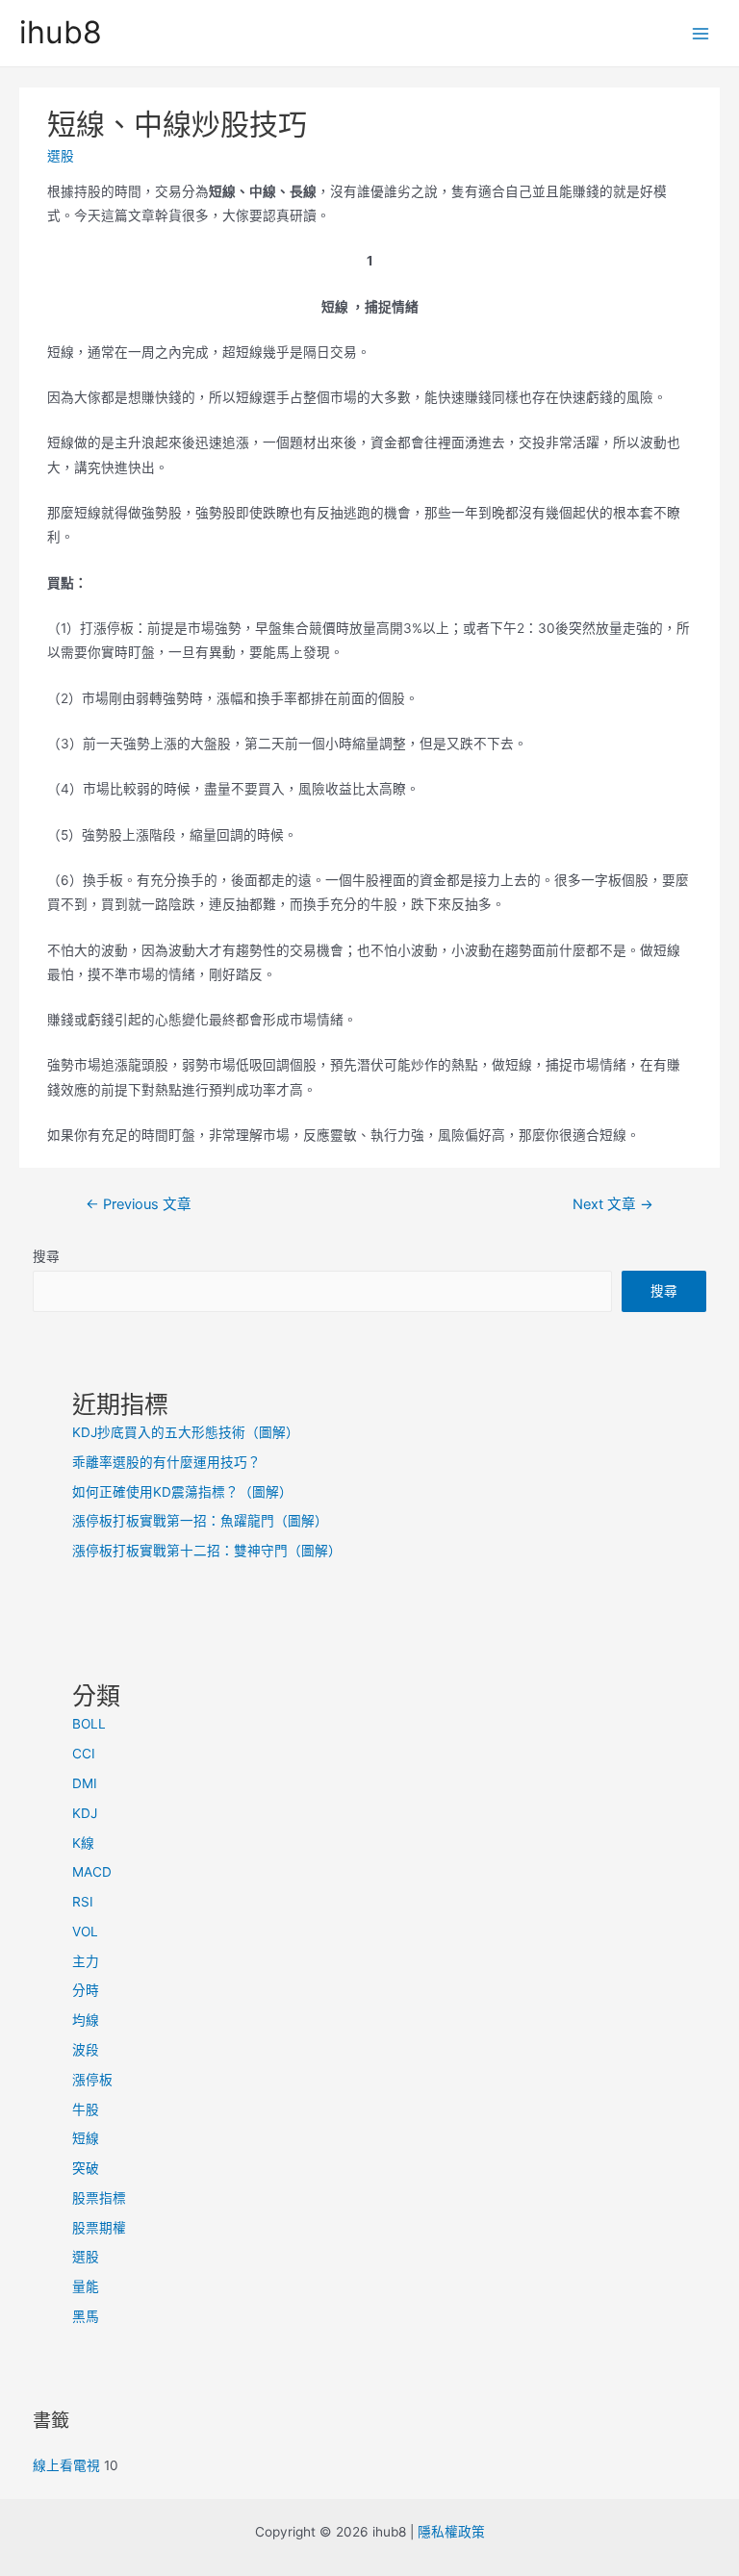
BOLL (89, 1724)
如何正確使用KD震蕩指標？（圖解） (182, 1492)
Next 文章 (613, 1204)
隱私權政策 (451, 2532)
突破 (86, 2168)
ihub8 (61, 32)
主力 (86, 1961)
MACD (92, 1872)
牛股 (86, 2109)
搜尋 (46, 1256)
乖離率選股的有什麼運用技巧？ (166, 1462)
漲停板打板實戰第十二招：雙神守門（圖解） (207, 1551)
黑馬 (86, 2316)
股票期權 (99, 2228)
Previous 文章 (139, 1204)
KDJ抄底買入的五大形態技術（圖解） (186, 1432)
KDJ (85, 1813)
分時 (86, 1990)
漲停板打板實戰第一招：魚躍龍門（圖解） (200, 1521)
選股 (61, 156)
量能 (86, 2286)
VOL (85, 1932)
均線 (86, 2020)
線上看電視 (66, 2465)
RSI (83, 1902)
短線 (86, 2138)
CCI (84, 1754)
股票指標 (99, 2198)
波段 (86, 2050)
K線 (83, 1843)
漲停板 (92, 2080)
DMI (85, 1783)
